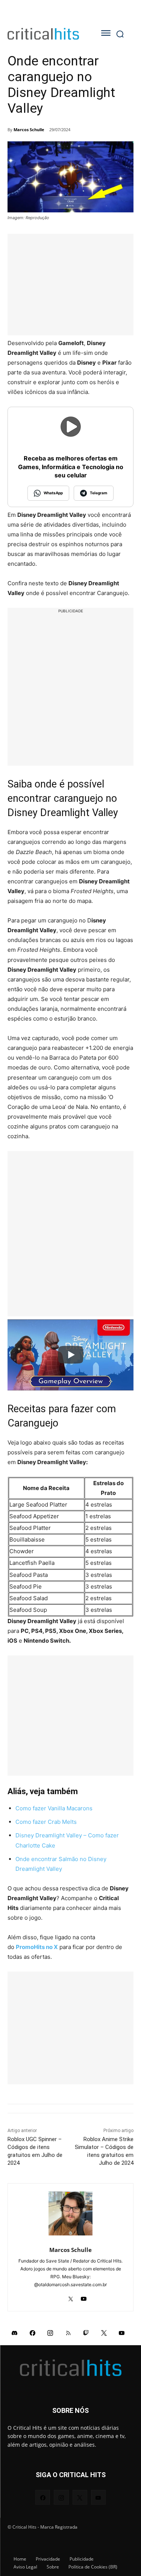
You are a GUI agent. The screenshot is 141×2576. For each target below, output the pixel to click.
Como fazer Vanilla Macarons (54, 1808)
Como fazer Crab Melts (46, 1822)
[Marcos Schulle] (70, 2213)
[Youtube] (84, 2297)
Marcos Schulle (29, 129)
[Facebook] (33, 2332)
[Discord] (15, 2332)
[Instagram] (50, 2332)
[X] (70, 2297)
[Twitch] (86, 2332)
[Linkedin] (57, 2297)
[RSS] (68, 2332)
